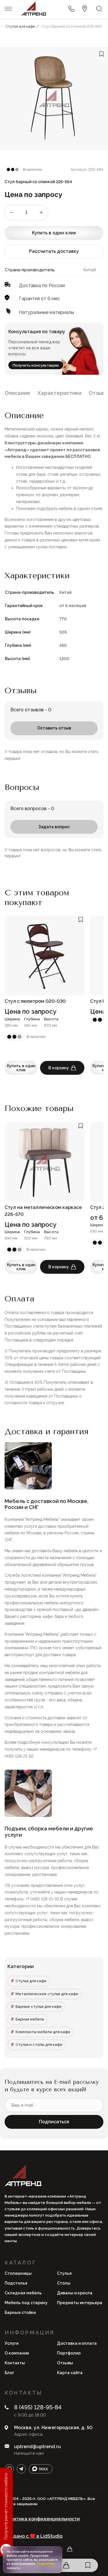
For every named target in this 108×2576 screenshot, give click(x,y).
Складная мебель (23, 2293)
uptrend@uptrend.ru (37, 2447)
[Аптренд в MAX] (41, 2469)
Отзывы (65, 2363)
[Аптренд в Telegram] (21, 2469)
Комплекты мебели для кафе (43, 2032)
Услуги (12, 2343)
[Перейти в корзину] (66, 2565)
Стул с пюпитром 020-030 (35, 1001)
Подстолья (16, 2283)
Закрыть (13, 2568)
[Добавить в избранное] (101, 54)
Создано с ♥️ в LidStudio (34, 2536)
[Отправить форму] (71, 9)
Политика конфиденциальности (42, 2519)
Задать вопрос (54, 827)
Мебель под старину (26, 2303)
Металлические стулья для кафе (47, 1994)
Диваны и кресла (75, 2293)
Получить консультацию (36, 365)
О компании (17, 2353)
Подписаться (54, 2122)
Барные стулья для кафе (39, 2007)
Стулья (64, 2273)
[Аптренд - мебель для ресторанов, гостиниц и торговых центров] (34, 9)
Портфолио (69, 2353)
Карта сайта (70, 2373)
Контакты (15, 2363)
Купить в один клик (54, 233)
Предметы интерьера (80, 2303)
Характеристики (59, 393)
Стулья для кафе (31, 1981)
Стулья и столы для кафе (39, 2045)
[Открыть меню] (8, 9)
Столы (64, 2283)
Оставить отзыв (54, 728)
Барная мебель (30, 2019)
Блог (9, 2373)
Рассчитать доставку (54, 251)
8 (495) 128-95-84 (38, 2407)
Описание (17, 393)
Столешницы (18, 2273)
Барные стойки (20, 2312)
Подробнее (46, 2564)
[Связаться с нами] (85, 9)
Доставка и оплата (77, 2343)
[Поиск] (99, 9)
